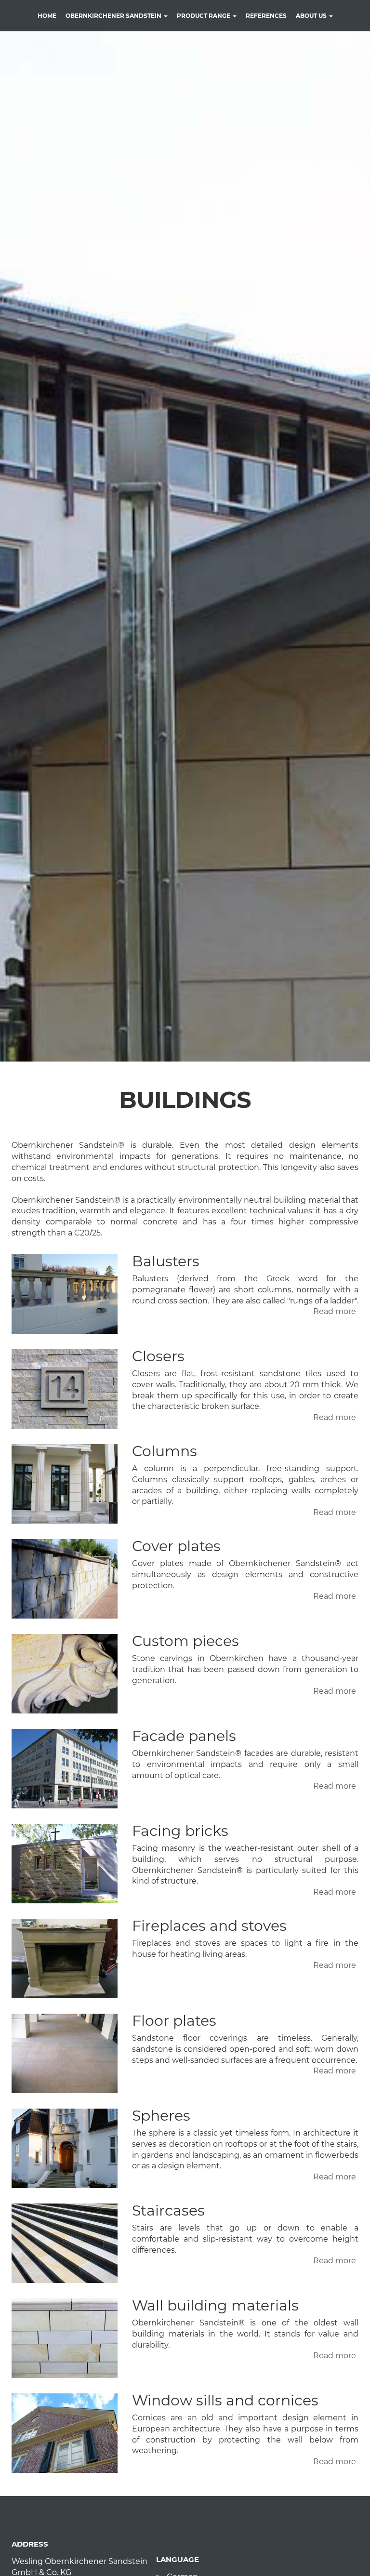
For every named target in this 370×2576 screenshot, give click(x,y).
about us (312, 16)
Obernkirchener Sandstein (114, 16)
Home (47, 16)
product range (204, 16)
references (266, 16)
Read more (335, 1311)
